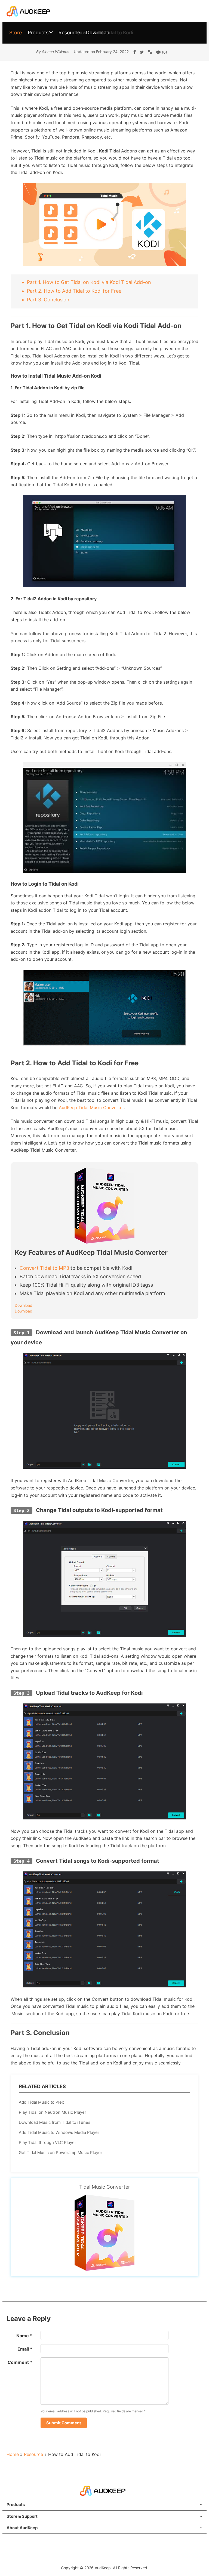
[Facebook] (135, 52)
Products (38, 33)
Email (25, 2349)
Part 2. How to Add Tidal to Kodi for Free (74, 291)
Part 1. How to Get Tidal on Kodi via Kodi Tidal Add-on (89, 282)
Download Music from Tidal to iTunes (55, 2122)
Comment (20, 2362)
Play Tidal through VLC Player (47, 2142)
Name (24, 2336)
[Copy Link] (150, 52)
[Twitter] (142, 52)
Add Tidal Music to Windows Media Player (59, 2132)
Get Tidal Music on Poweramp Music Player (61, 2153)
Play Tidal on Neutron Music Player (53, 2112)
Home (13, 2454)
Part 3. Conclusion (48, 300)
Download (98, 33)
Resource (69, 33)
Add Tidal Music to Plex (41, 2102)
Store (16, 33)
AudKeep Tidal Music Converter (91, 1108)
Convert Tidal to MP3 (44, 1268)
